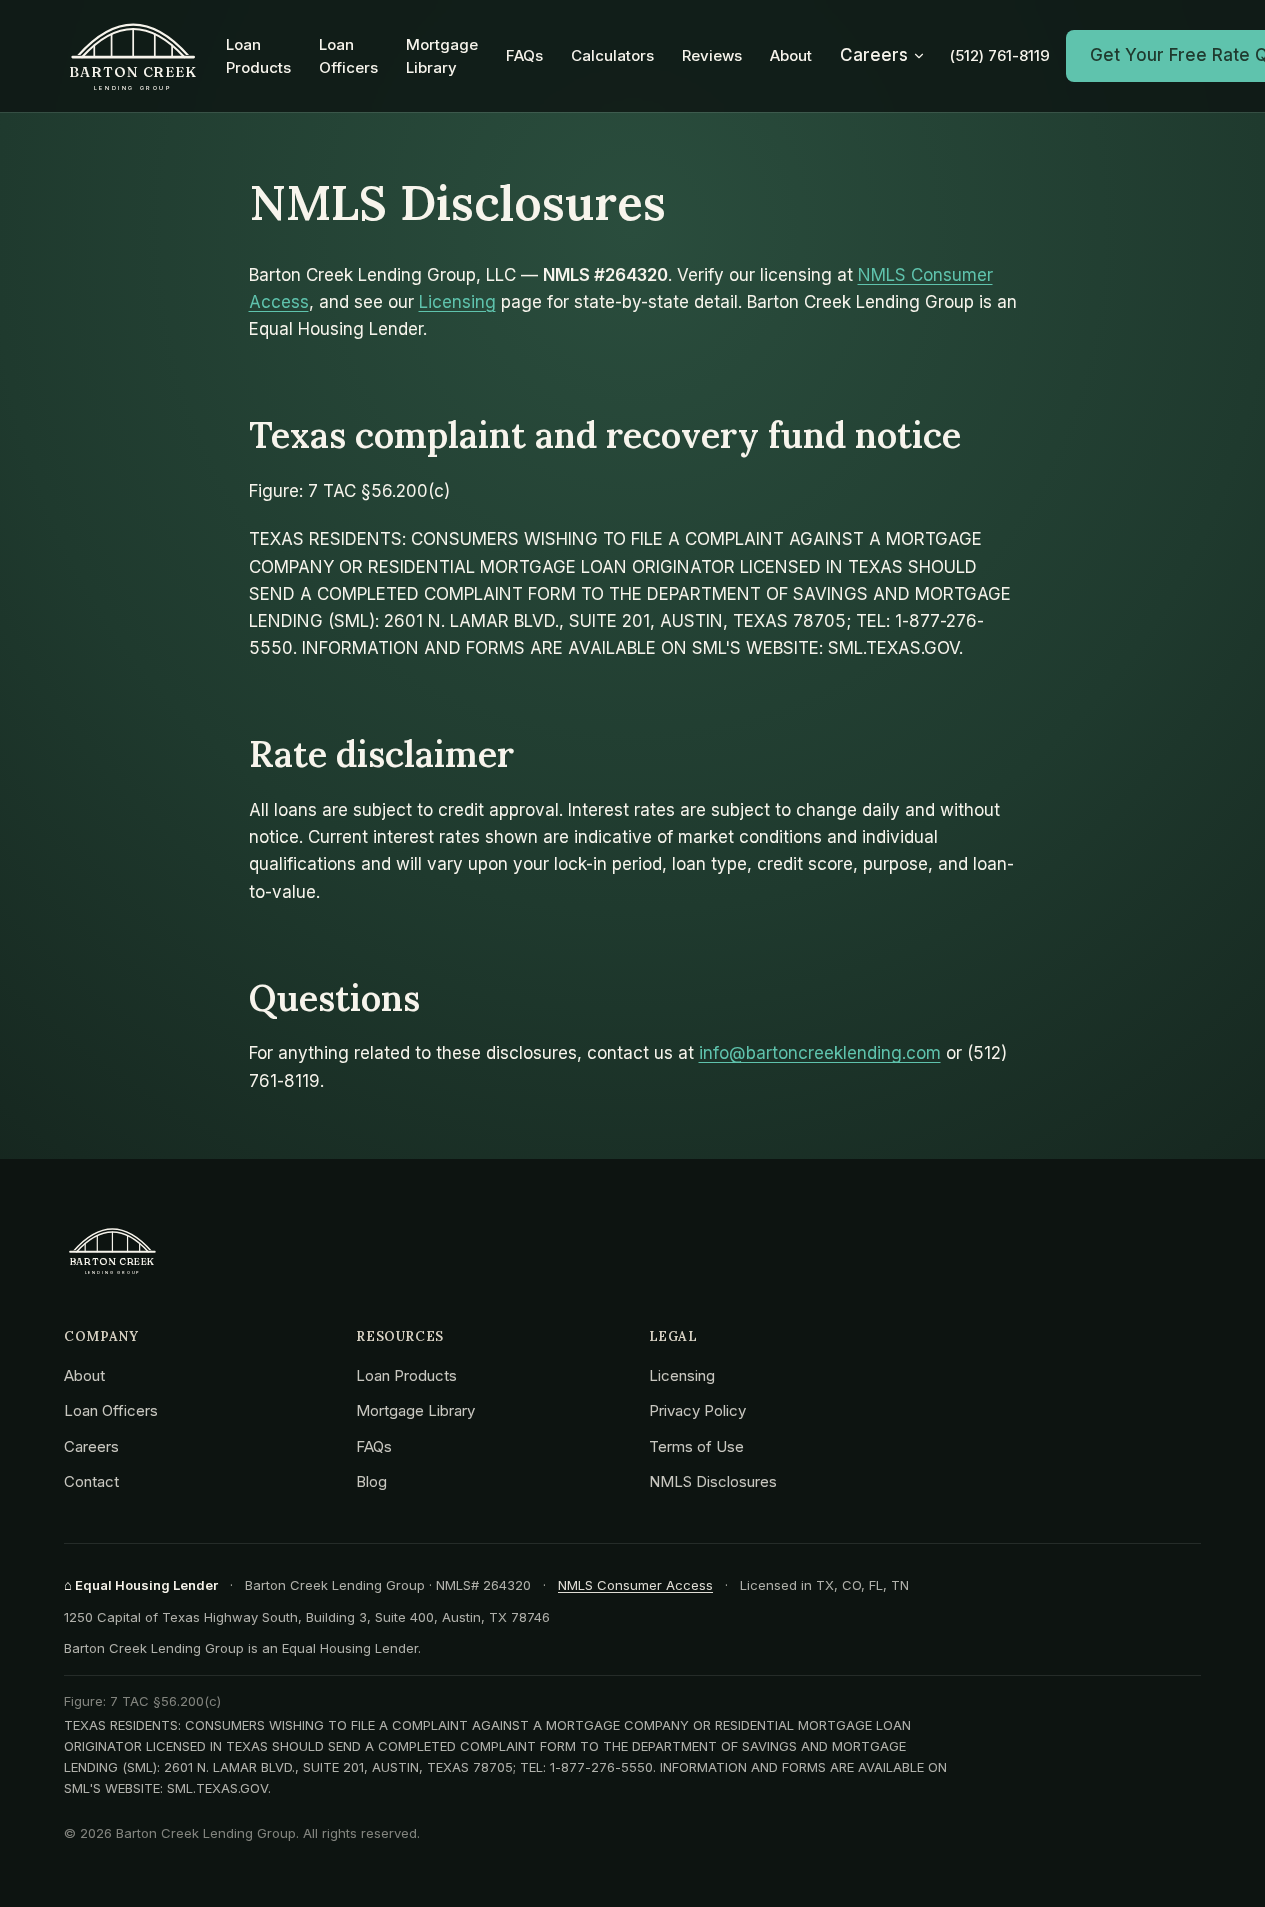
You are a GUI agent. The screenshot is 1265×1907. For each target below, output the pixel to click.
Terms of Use (696, 1446)
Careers (874, 55)
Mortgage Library (442, 56)
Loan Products (258, 56)
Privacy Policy (697, 1410)
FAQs (524, 55)
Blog (371, 1481)
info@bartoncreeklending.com (820, 1053)
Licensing (457, 302)
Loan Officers (348, 56)
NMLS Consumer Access (635, 1585)
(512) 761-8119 (1000, 55)
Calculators (612, 55)
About (791, 55)
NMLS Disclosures (713, 1481)
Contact (91, 1481)
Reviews (712, 55)
